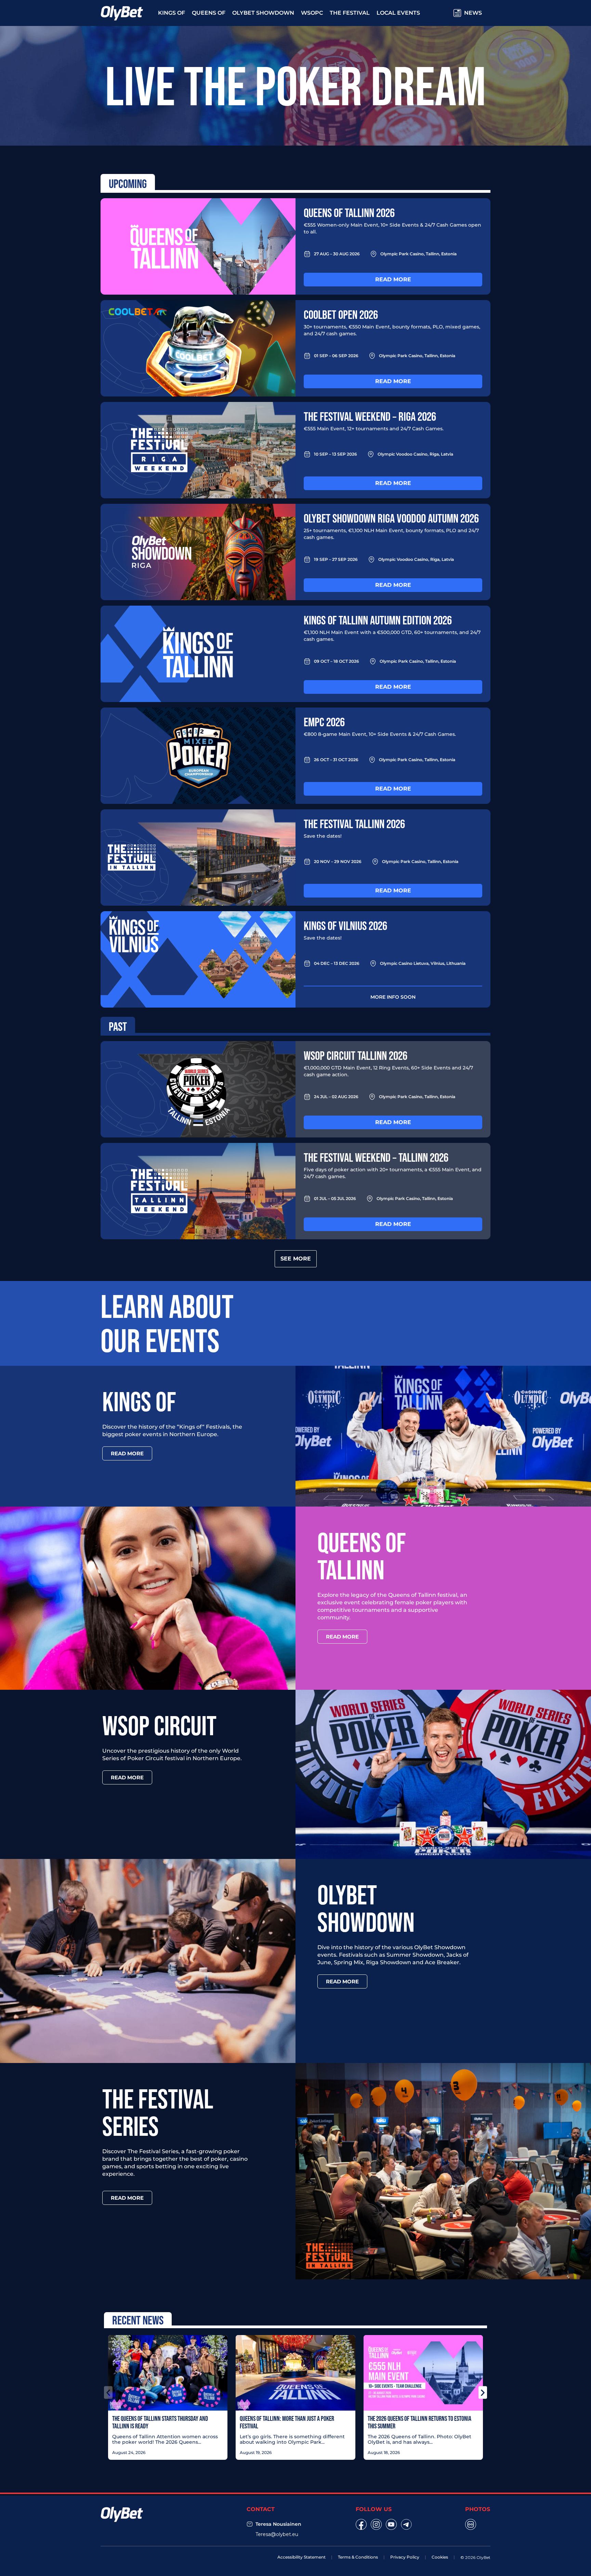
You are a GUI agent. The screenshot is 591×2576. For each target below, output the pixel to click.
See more (296, 1259)
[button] (108, 2392)
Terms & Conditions (358, 2557)
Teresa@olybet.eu (277, 2534)
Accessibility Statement (301, 2557)
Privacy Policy (405, 2557)
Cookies (440, 2557)
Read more (393, 279)
